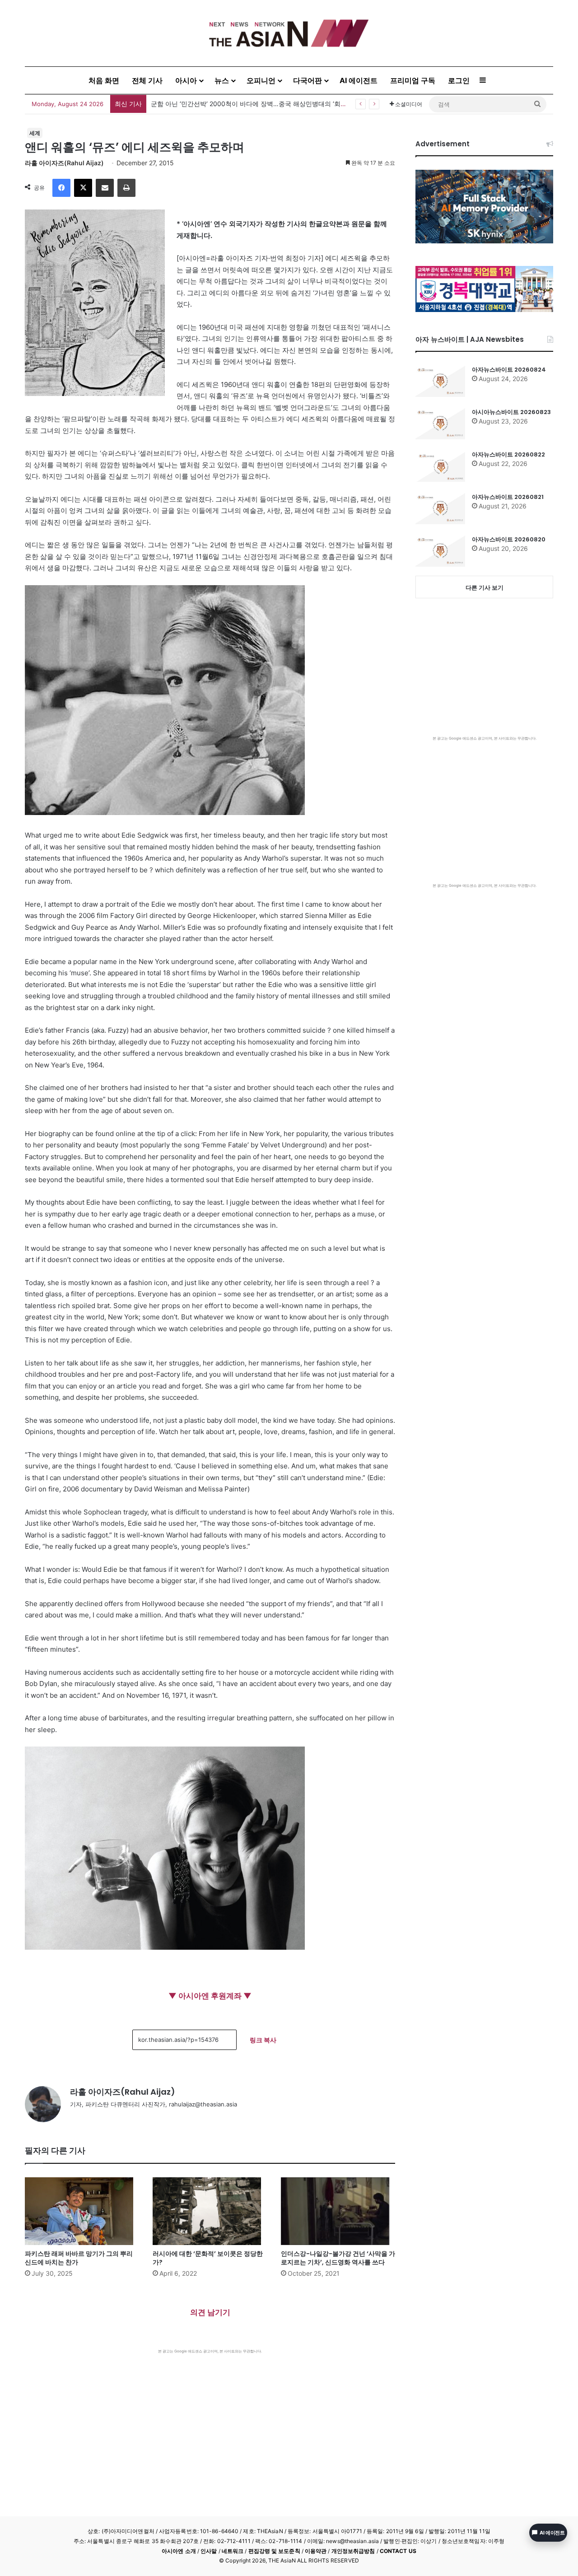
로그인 (459, 80)
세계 (35, 133)
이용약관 (316, 2551)
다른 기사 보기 (485, 587)
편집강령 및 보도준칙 (274, 2551)
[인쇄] (126, 188)
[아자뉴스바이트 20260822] (440, 466)
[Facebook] (61, 188)
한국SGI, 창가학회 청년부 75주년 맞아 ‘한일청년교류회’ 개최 (237, 104)
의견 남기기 (210, 2312)
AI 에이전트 (359, 80)
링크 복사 (263, 2040)
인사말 (209, 2551)
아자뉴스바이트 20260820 (509, 539)
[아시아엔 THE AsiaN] (289, 33)
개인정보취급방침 (353, 2551)
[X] (83, 188)
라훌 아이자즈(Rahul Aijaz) (64, 163)
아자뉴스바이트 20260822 (508, 454)
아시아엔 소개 (179, 2551)
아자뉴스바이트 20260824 (509, 370)
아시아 (186, 80)
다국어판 (308, 80)
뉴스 (222, 80)
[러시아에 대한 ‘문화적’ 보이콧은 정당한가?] (210, 2211)
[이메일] (105, 188)
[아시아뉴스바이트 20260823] (440, 424)
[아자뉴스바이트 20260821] (440, 508)
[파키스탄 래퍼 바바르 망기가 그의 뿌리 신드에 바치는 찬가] (82, 2211)
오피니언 (261, 80)
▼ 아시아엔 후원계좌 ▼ (210, 1996)
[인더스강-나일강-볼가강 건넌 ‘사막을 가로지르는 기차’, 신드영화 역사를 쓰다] (338, 2211)
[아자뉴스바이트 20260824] (440, 381)
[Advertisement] (210, 2422)
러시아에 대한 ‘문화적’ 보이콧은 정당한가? (208, 2258)
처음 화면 (104, 80)
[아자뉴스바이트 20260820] (440, 551)
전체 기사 (147, 80)
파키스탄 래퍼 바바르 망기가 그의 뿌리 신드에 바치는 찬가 (79, 2258)
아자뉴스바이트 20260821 (508, 497)
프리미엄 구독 (413, 80)
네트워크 (233, 2551)
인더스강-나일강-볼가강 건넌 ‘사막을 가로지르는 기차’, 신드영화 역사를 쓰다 (338, 2258)
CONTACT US (398, 2551)
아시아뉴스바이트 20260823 (511, 412)
